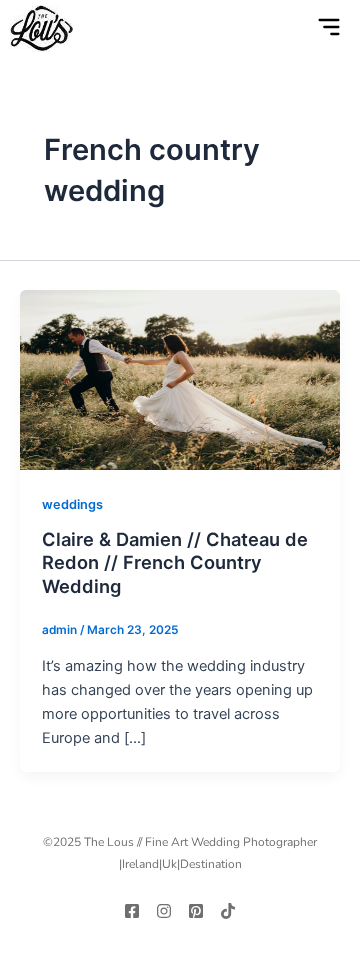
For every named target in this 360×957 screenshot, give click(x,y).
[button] (288, 29)
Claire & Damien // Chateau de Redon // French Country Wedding (175, 562)
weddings (72, 504)
